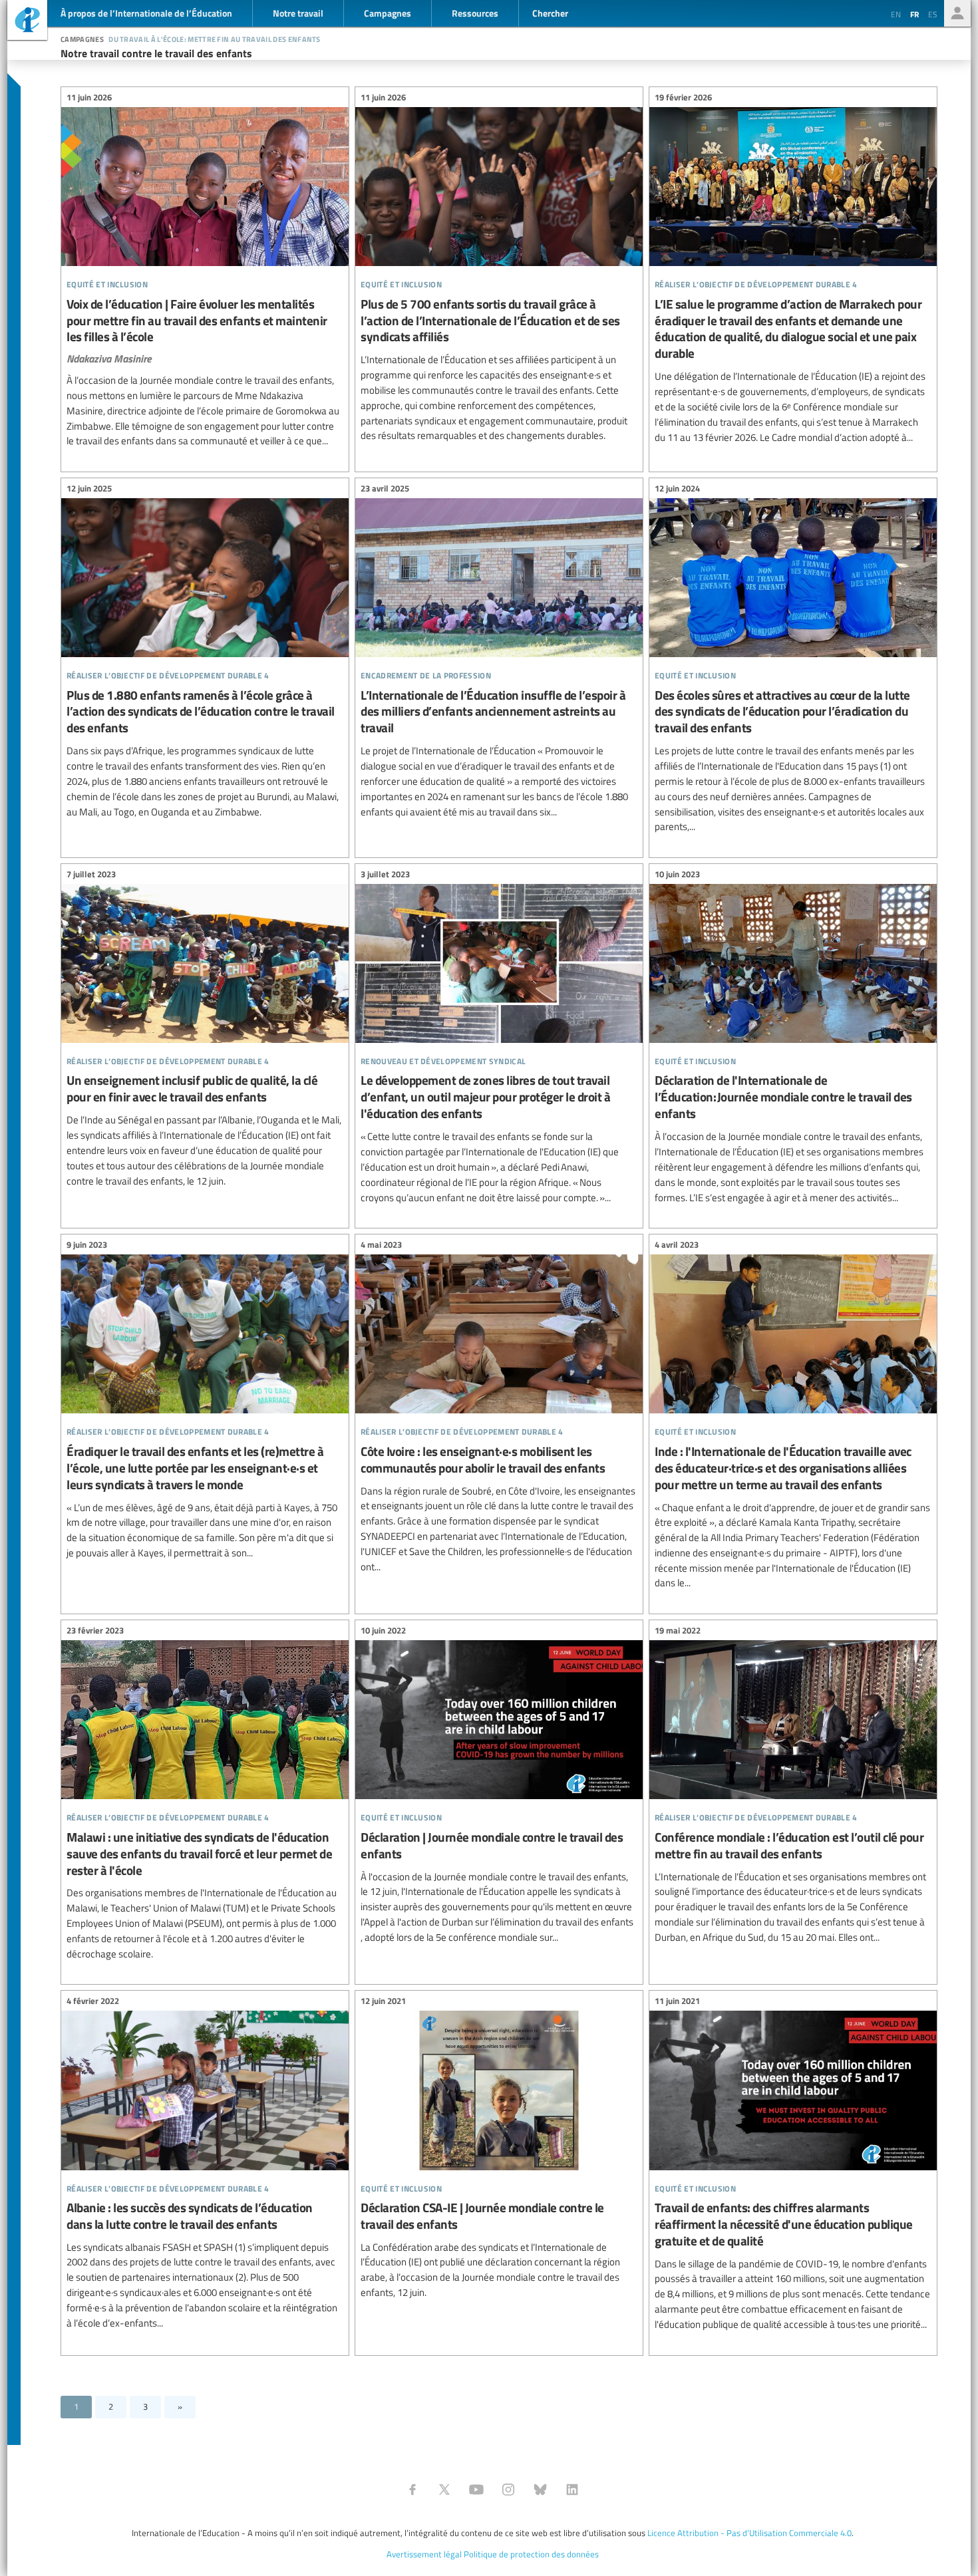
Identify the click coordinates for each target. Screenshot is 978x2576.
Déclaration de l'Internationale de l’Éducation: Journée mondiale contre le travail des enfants (793, 1038)
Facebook (412, 2490)
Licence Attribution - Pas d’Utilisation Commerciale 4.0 (749, 2533)
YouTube (476, 2490)
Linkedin (572, 2490)
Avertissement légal (424, 2554)
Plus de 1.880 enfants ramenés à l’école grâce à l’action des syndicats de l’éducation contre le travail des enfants (205, 652)
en (896, 14)
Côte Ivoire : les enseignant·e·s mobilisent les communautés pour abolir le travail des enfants (499, 1407)
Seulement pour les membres (957, 13)
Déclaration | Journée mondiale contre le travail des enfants (499, 1786)
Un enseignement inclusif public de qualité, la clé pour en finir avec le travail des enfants (205, 1029)
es (933, 14)
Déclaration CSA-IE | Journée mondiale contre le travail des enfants (499, 2148)
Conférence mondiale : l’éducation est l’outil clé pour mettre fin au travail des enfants (793, 1786)
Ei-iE (27, 22)
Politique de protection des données (531, 2554)
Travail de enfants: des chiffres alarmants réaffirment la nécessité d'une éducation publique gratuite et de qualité (793, 2164)
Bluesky (540, 2490)
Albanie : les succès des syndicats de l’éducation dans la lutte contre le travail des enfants (205, 2164)
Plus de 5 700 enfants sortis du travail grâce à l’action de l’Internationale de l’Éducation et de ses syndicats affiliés (499, 268)
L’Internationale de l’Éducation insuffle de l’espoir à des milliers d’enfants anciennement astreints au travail (499, 652)
